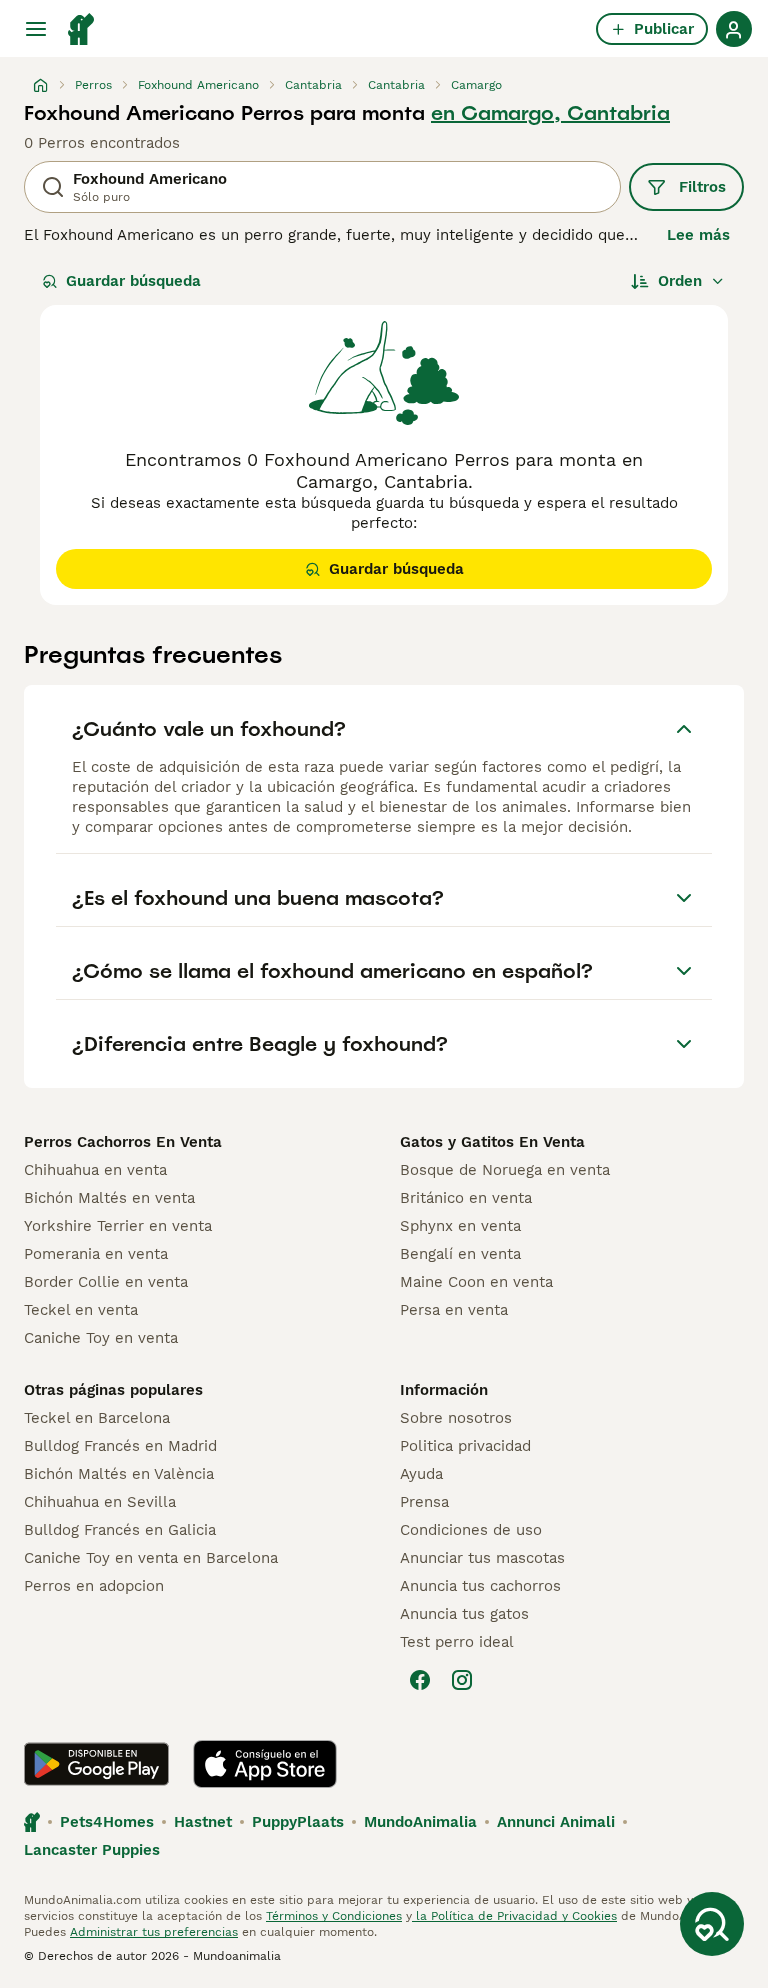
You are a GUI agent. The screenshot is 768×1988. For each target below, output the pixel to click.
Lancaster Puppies (92, 1850)
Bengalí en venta (460, 1254)
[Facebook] (420, 1680)
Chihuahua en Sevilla (100, 1502)
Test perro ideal (457, 1642)
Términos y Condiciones (334, 1916)
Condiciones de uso (471, 1530)
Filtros (702, 187)
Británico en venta (466, 1198)
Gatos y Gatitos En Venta (492, 1142)
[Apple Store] (265, 1764)
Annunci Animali (556, 1822)
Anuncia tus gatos (464, 1614)
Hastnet (203, 1822)
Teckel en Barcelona (97, 1418)
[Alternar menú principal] (36, 29)
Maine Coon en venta (476, 1282)
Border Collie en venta (106, 1282)
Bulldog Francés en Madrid (120, 1446)
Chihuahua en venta (95, 1170)
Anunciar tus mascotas (482, 1558)
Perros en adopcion (94, 1586)
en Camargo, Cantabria (550, 113)
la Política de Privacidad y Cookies (514, 1916)
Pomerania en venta (96, 1254)
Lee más (698, 235)
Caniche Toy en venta (101, 1338)
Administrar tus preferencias (154, 1932)
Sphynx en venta (460, 1226)
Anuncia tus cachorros (480, 1586)
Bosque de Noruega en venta (505, 1170)
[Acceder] (734, 29)
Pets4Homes (107, 1822)
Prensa (424, 1502)
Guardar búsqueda (133, 281)
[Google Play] (96, 1764)
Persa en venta (454, 1310)
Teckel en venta (81, 1310)
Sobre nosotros (456, 1418)
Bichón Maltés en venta (109, 1198)
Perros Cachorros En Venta (123, 1142)
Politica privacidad (465, 1446)
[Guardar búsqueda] (712, 1924)
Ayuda (421, 1474)
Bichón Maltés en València (119, 1474)
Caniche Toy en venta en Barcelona (151, 1558)
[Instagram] (462, 1680)
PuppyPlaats (298, 1822)
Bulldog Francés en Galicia (120, 1530)
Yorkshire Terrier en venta (118, 1226)
